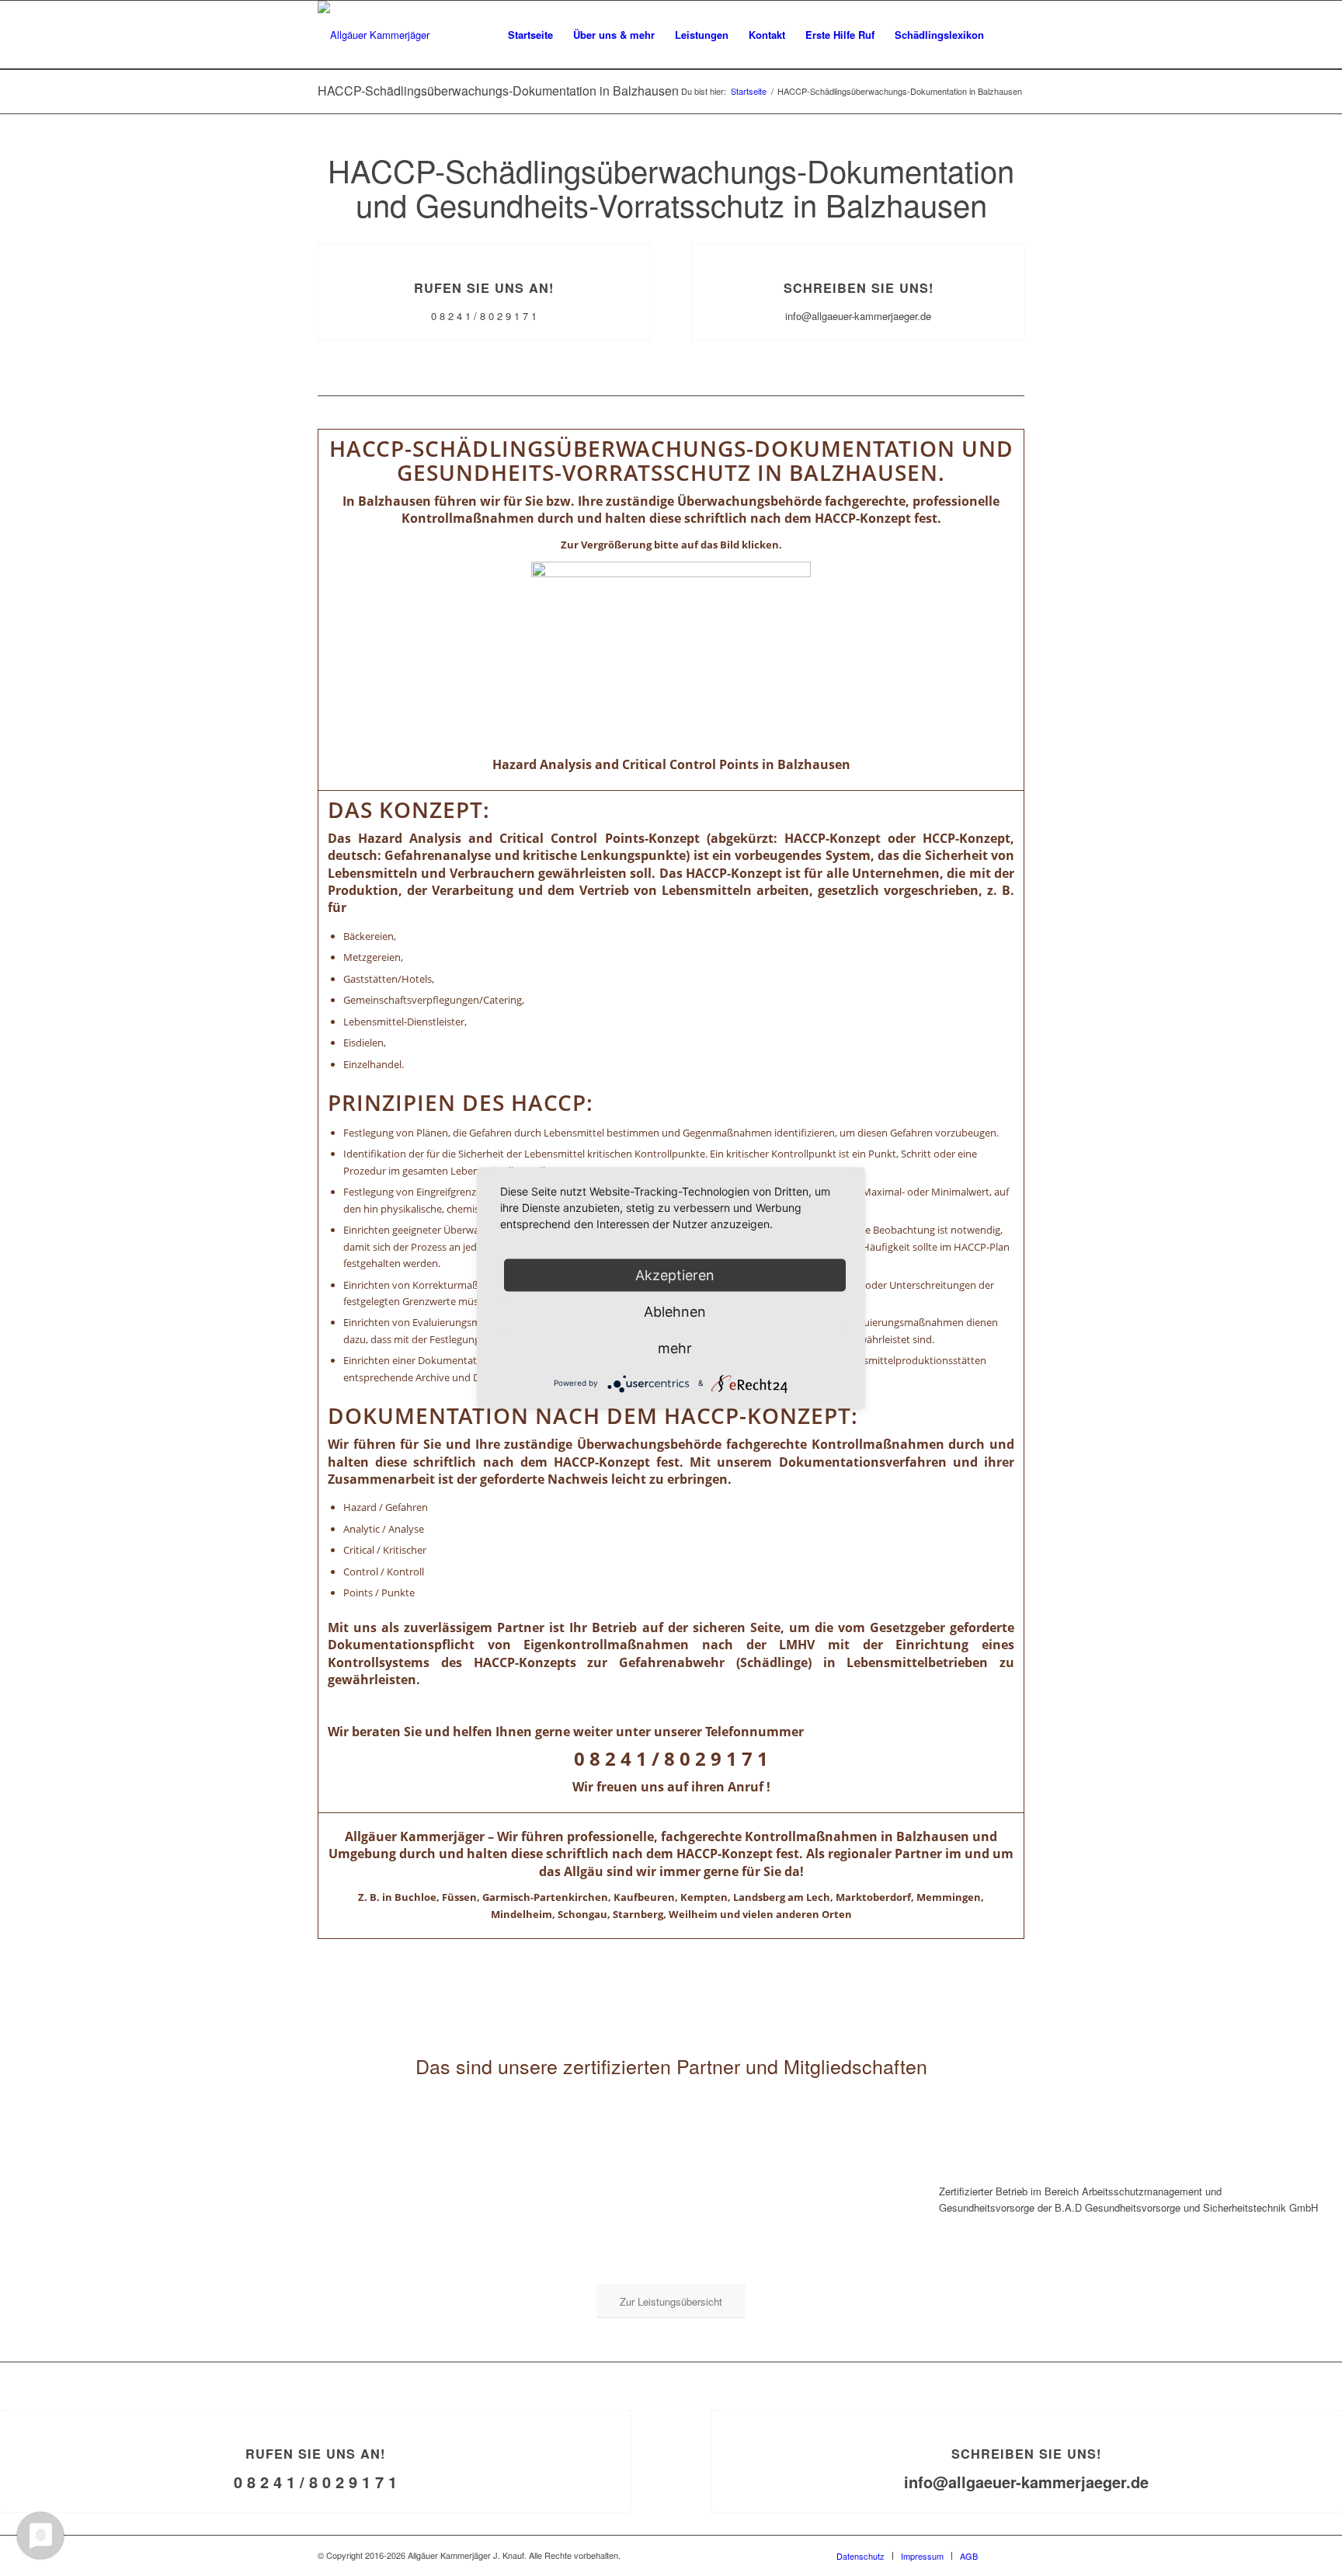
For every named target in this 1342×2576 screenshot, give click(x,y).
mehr (675, 1348)
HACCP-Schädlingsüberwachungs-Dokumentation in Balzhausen (498, 91)
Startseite (749, 91)
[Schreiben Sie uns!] (859, 245)
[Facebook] (1013, 2555)
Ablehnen (675, 1312)
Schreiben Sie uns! (859, 288)
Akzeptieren (675, 1275)
